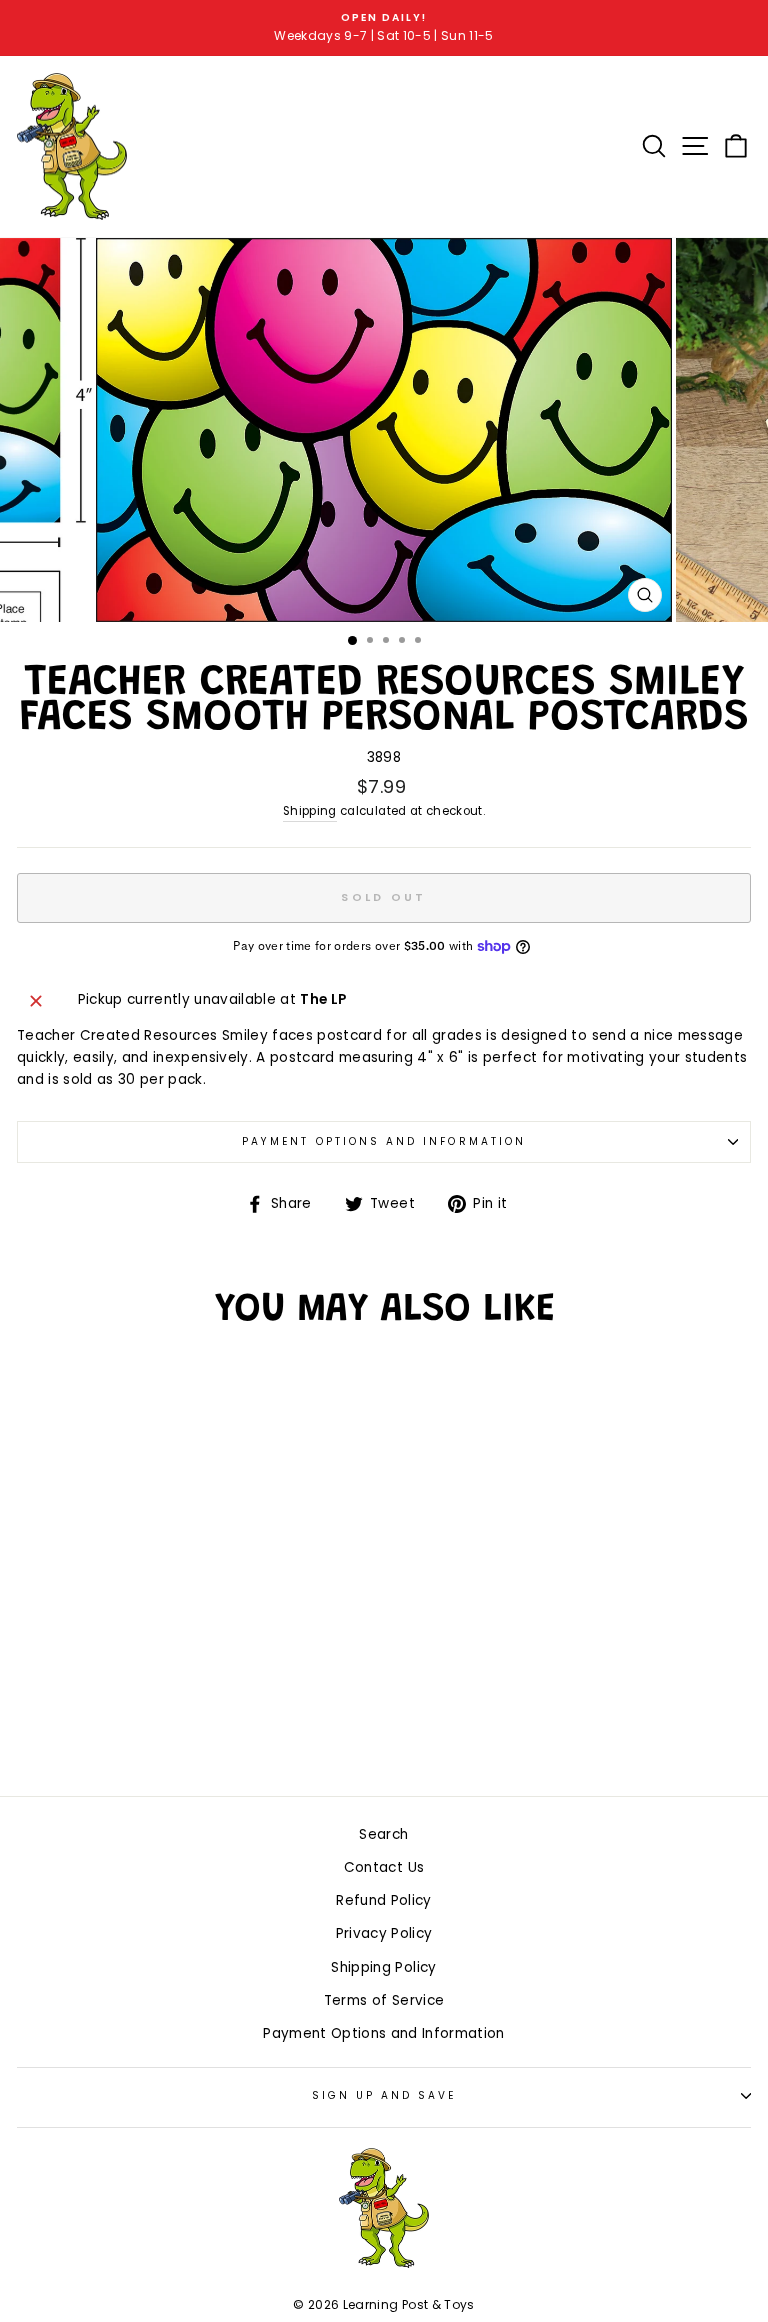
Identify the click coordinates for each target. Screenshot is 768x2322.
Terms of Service (384, 2000)
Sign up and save (384, 2095)
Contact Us (384, 1867)
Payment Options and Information (384, 1141)
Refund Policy (383, 1900)
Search (383, 1834)
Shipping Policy (383, 1967)
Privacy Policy (384, 1933)
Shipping (310, 811)
